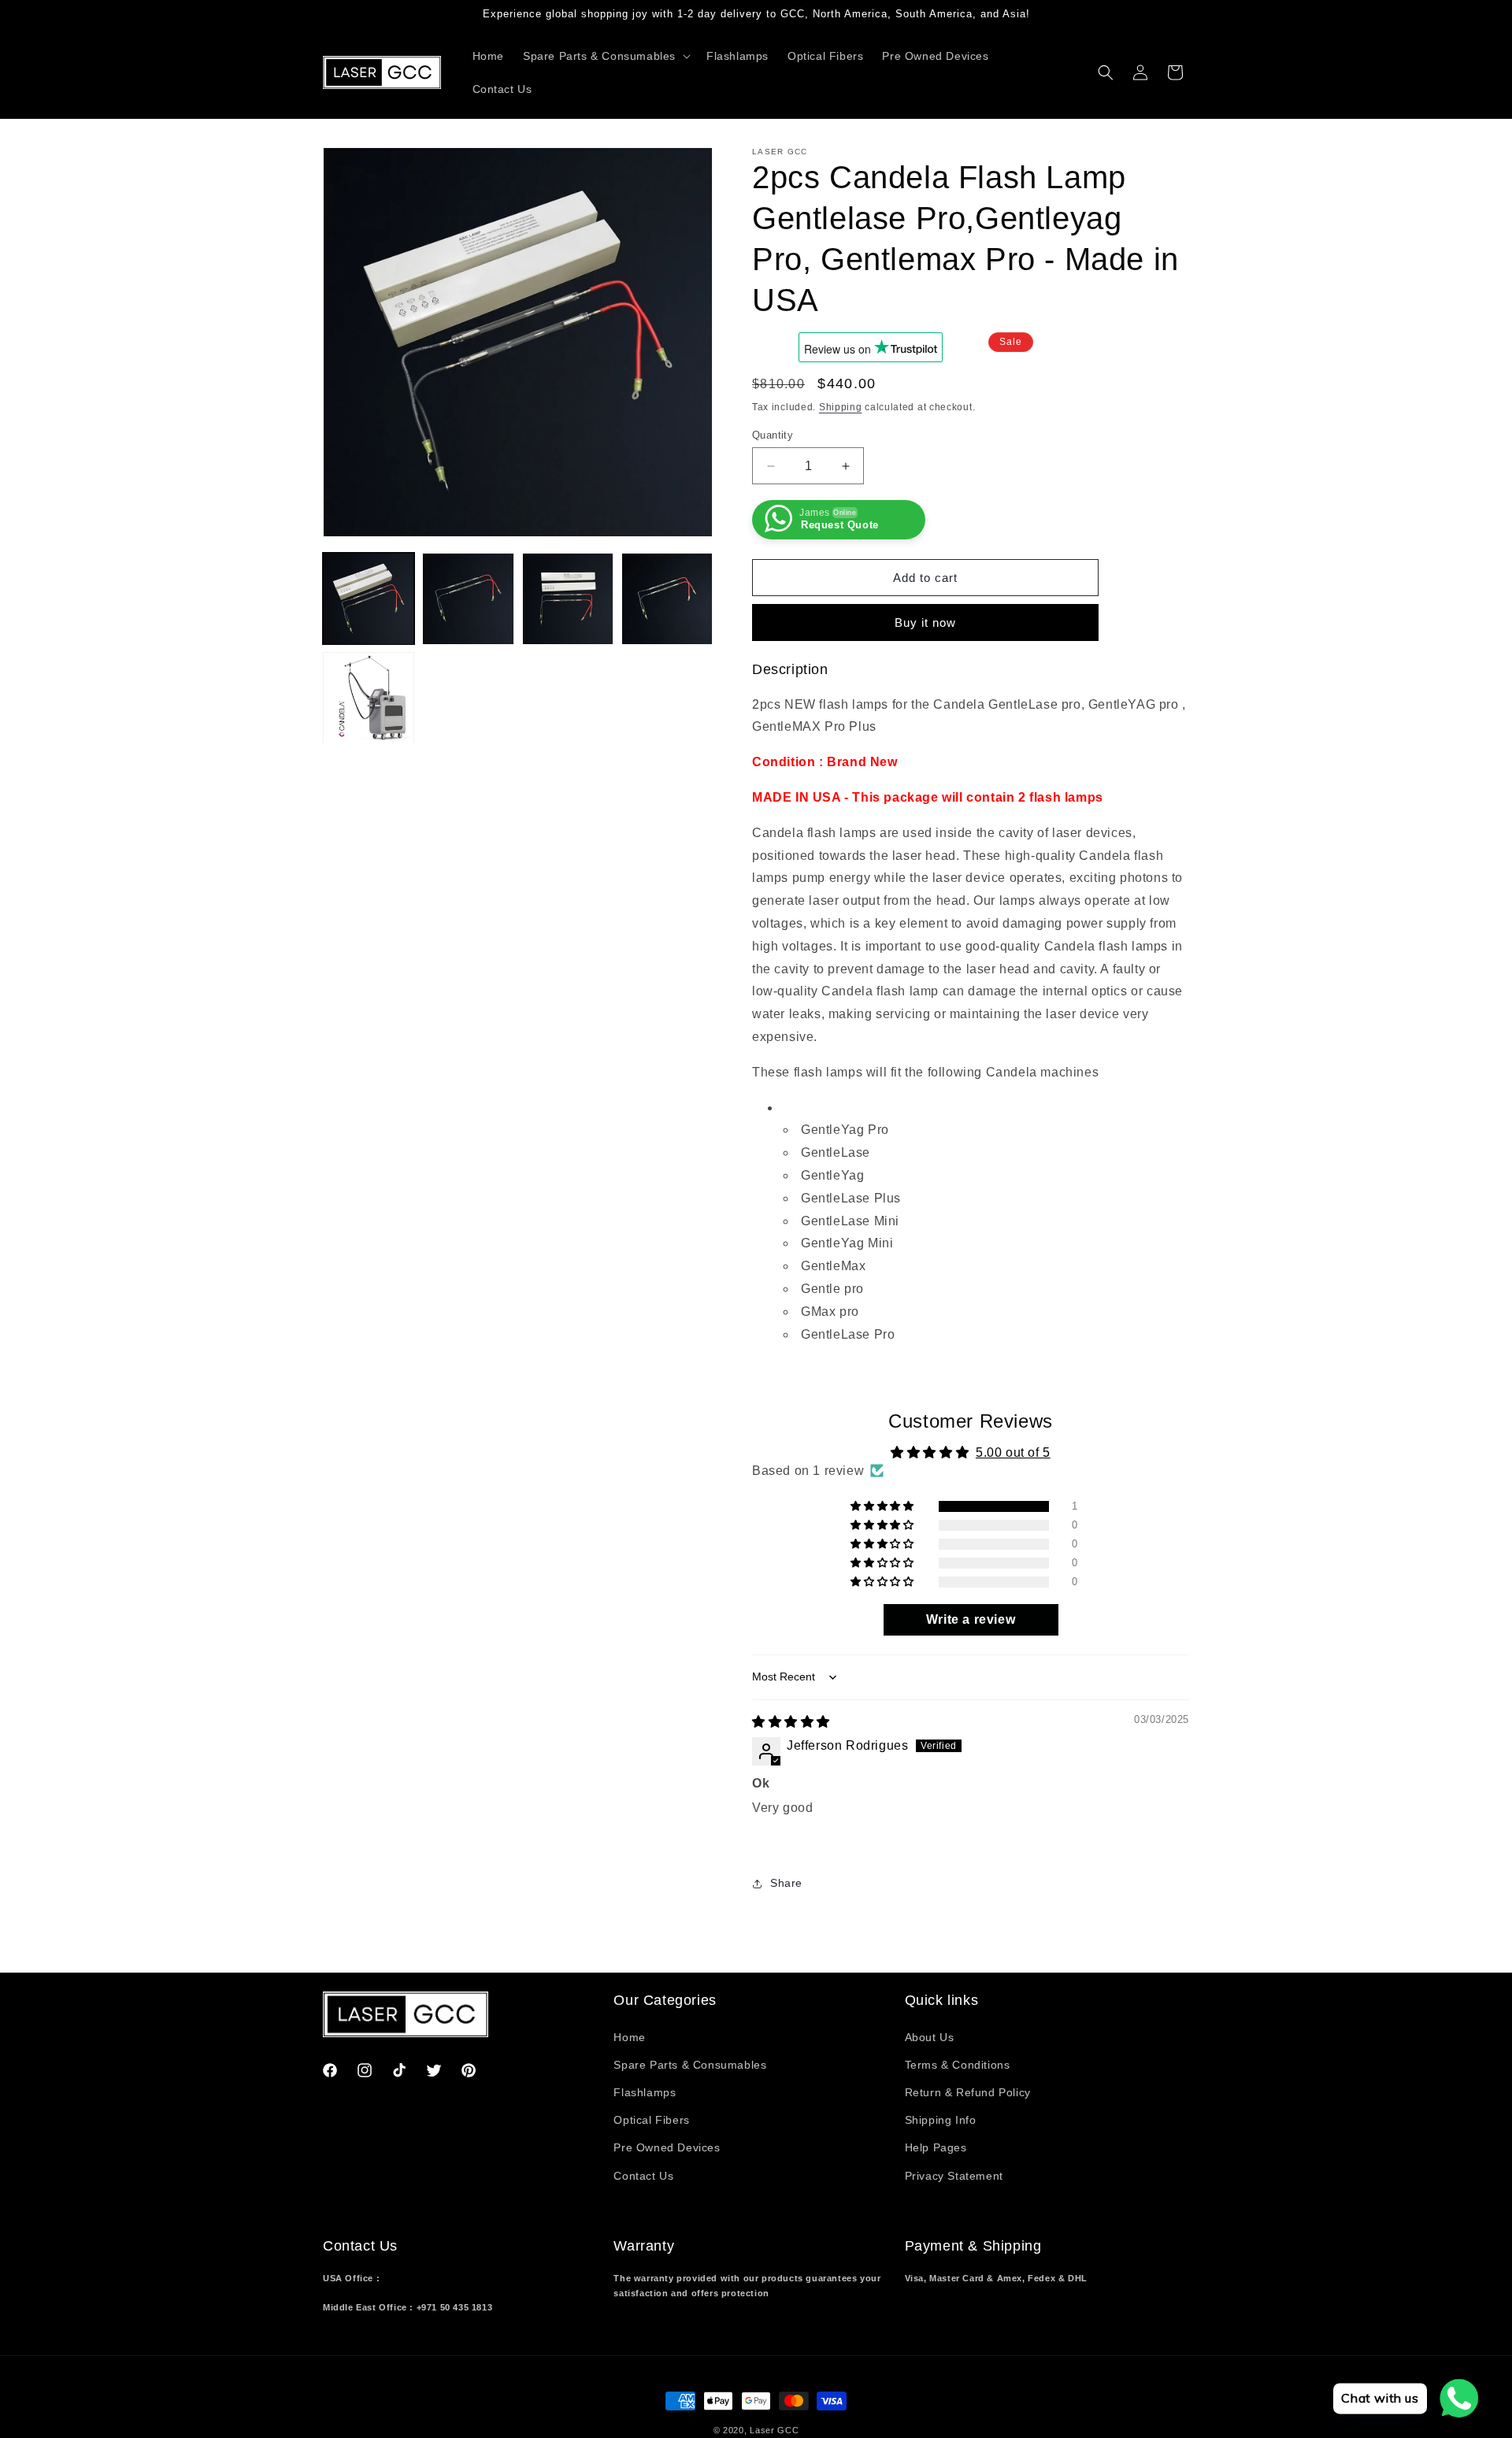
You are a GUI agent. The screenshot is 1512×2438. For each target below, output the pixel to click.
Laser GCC (774, 2430)
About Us (930, 2037)
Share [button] (786, 1883)
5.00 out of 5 (1013, 1452)
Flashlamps (645, 2092)
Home (629, 2037)
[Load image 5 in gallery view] (369, 698)
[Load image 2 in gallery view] (468, 598)
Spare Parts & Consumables (690, 2065)
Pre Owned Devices (667, 2147)
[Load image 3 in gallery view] (568, 598)
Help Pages (936, 2147)
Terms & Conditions (958, 2065)
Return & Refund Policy (968, 2092)
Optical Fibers (651, 2120)
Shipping (841, 407)
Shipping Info (941, 2120)
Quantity (773, 435)
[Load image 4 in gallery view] (667, 598)
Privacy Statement (954, 2176)
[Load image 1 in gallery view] (369, 598)
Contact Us (643, 2176)
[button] (605, 56)
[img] (791, 1722)
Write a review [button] (971, 1619)
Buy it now (925, 622)
